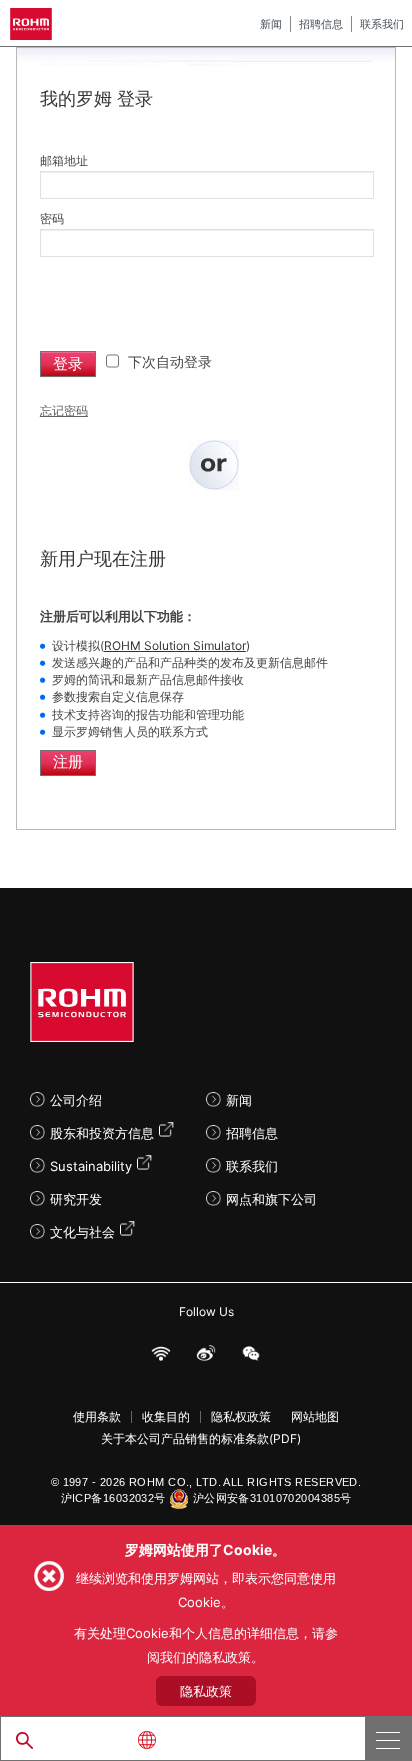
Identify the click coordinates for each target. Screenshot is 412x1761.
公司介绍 (76, 1100)
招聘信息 (321, 24)
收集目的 (166, 1417)
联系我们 (382, 24)
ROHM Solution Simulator (175, 645)
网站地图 (315, 1417)
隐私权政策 (241, 1417)
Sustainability (91, 1166)
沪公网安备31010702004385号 (272, 1498)
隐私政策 (206, 1691)
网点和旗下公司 (271, 1199)
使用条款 (97, 1417)
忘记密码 (64, 410)
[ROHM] (34, 24)
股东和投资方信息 (102, 1133)
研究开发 (76, 1199)
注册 (68, 761)
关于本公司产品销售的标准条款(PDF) (201, 1439)
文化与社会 (82, 1232)
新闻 (271, 24)
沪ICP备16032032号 (113, 1498)
